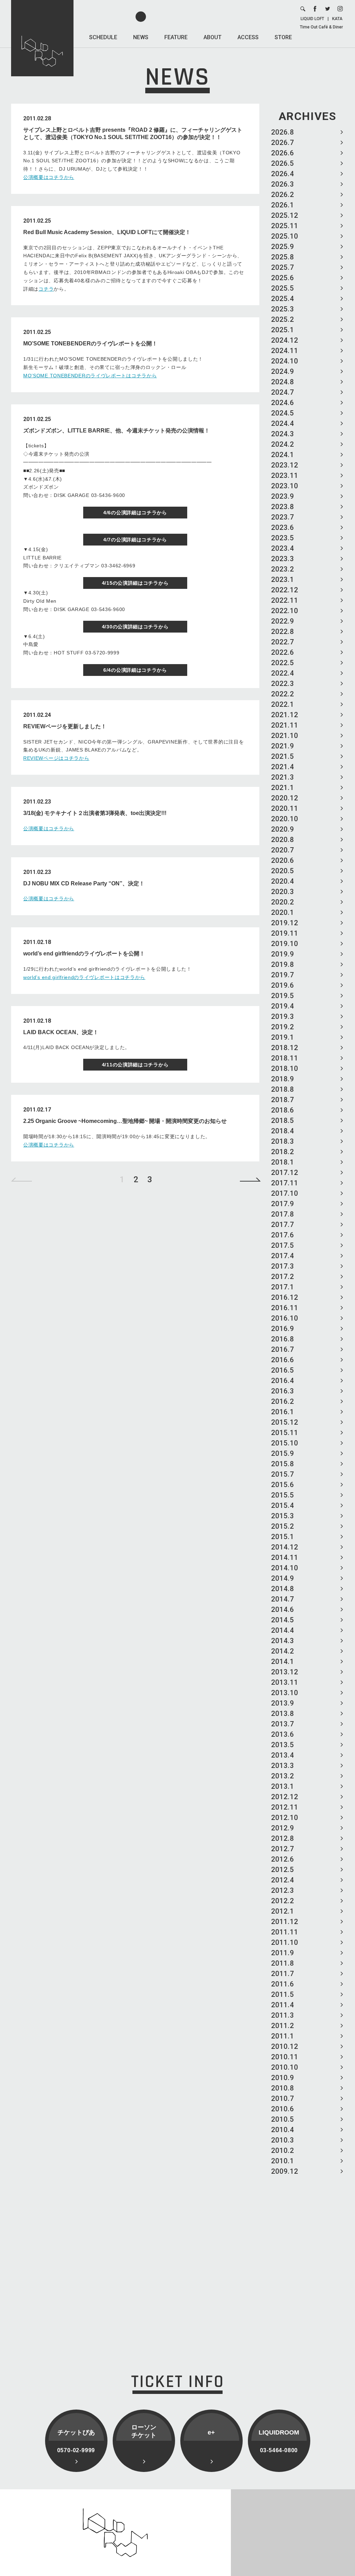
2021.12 (285, 715)
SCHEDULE (103, 37)
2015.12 (285, 1422)
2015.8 (283, 1464)
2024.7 (283, 392)
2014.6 (283, 1609)
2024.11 (285, 351)
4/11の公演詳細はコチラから (135, 1065)
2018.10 (285, 1068)
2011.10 (285, 1942)
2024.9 (283, 371)
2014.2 (283, 1651)
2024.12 (285, 340)
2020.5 (283, 871)
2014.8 (283, 1589)
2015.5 (283, 1495)
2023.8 (283, 507)
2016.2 (283, 1401)
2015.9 (283, 1453)
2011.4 (283, 2005)
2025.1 (283, 330)
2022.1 (283, 704)
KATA (337, 19)
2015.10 (285, 1443)
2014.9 (283, 1578)
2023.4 (283, 548)
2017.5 (283, 1245)
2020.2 (283, 902)
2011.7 (283, 1974)
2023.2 (283, 569)
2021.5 (283, 756)
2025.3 (283, 309)
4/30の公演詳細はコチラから (135, 627)
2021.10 (285, 736)
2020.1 (283, 912)
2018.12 (285, 1048)
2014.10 (285, 1568)
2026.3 (283, 184)
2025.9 (283, 247)
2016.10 (285, 1318)
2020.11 (285, 808)
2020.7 (283, 850)
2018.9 (283, 1079)
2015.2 (283, 1526)
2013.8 (283, 1714)
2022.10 (285, 611)
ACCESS (248, 37)
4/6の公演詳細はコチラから (135, 513)
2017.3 (283, 1266)
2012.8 (283, 1838)
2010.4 (283, 2130)
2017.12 (285, 1173)
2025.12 (285, 215)
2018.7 (283, 1100)
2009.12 (285, 2171)
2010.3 (283, 2140)
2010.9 (283, 2078)
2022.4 (283, 673)
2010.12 (285, 2046)
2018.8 (283, 1089)
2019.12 (285, 923)
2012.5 (283, 1870)
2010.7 (283, 2098)
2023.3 (283, 559)
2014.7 (283, 1599)
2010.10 (285, 2067)
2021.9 (283, 746)
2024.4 (283, 423)
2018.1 (283, 1162)
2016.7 (283, 1349)
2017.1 (283, 1287)
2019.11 (285, 933)
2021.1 (283, 788)
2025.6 (283, 278)
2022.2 (283, 694)
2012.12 (285, 1797)
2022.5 (283, 663)
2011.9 (283, 1953)
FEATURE (176, 37)
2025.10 (285, 236)
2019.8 (283, 964)
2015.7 (283, 1474)
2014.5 (283, 1620)
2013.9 (283, 1703)
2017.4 (283, 1256)
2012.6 (283, 1859)
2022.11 (285, 600)
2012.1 (283, 1911)
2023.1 (283, 579)
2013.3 (283, 1766)
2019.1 (283, 1037)
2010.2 (283, 2150)
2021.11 (285, 725)
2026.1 (283, 205)
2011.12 (285, 1922)
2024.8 (283, 382)
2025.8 (283, 257)
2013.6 (283, 1734)
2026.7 (283, 143)
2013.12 (285, 1672)
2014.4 (283, 1630)
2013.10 (285, 1693)
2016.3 (283, 1391)
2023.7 (283, 517)
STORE (283, 37)
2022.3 (283, 684)
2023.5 (283, 538)
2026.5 (283, 163)
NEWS (141, 37)
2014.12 (285, 1547)
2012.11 (285, 1807)
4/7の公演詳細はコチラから (135, 540)
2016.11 (285, 1308)
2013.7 (283, 1724)
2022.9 (283, 621)
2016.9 (283, 1329)
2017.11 (285, 1183)
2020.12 (285, 798)
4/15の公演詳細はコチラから (135, 583)
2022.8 (283, 632)
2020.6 (283, 860)
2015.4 (283, 1505)
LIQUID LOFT (312, 19)
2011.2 (283, 2026)
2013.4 (283, 1755)
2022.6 (283, 652)
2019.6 (283, 985)
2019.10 (285, 944)
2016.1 (283, 1412)
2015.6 (283, 1485)
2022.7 (283, 642)
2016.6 (283, 1360)
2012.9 (283, 1828)
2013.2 (283, 1776)
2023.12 (285, 465)
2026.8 (283, 132)
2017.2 (283, 1277)
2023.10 (285, 486)
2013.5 (283, 1745)
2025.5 (283, 288)
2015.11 (285, 1433)
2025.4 (283, 299)
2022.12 (285, 590)
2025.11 (285, 226)
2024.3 (283, 434)
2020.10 (285, 819)
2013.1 (283, 1786)
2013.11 (285, 1682)
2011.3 (283, 2015)
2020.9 (283, 829)
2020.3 (283, 892)
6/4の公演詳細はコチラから (135, 670)
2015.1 (283, 1537)
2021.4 (283, 767)
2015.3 (283, 1516)
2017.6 (283, 1235)
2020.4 (283, 881)
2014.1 (283, 1661)
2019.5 (283, 996)
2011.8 (283, 1963)
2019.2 (283, 1027)
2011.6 (283, 1984)
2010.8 (283, 2088)
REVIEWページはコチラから (56, 758)
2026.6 (283, 153)
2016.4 (283, 1381)
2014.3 (283, 1641)
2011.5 (283, 1994)
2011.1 (283, 2036)
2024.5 (283, 413)
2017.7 (283, 1225)
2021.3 (283, 777)
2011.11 (285, 1932)
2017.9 (283, 1204)
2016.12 (285, 1297)
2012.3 (283, 1890)
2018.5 (283, 1120)
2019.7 (283, 975)
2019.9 (283, 954)
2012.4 (283, 1880)
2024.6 (283, 403)
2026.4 (283, 174)
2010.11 (285, 2057)
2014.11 (285, 1557)
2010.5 (283, 2119)
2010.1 (283, 2161)
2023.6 (283, 527)
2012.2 (283, 1901)
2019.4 (283, 1006)
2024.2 (283, 444)
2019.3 (283, 1016)
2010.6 (283, 2109)
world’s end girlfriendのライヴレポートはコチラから (84, 977)
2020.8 (283, 840)
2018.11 (285, 1058)
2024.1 (283, 455)
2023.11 (285, 475)
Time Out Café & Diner (321, 27)
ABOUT (213, 37)
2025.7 (283, 267)
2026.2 (283, 195)
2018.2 (283, 1152)
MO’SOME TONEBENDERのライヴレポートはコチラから (90, 376)
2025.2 (283, 319)
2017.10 (285, 1193)
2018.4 (283, 1131)
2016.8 (283, 1339)
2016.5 (283, 1370)
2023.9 (283, 496)
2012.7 (283, 1849)
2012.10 (285, 1818)
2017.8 (283, 1214)
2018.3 (283, 1141)
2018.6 (283, 1110)
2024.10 (285, 361)
